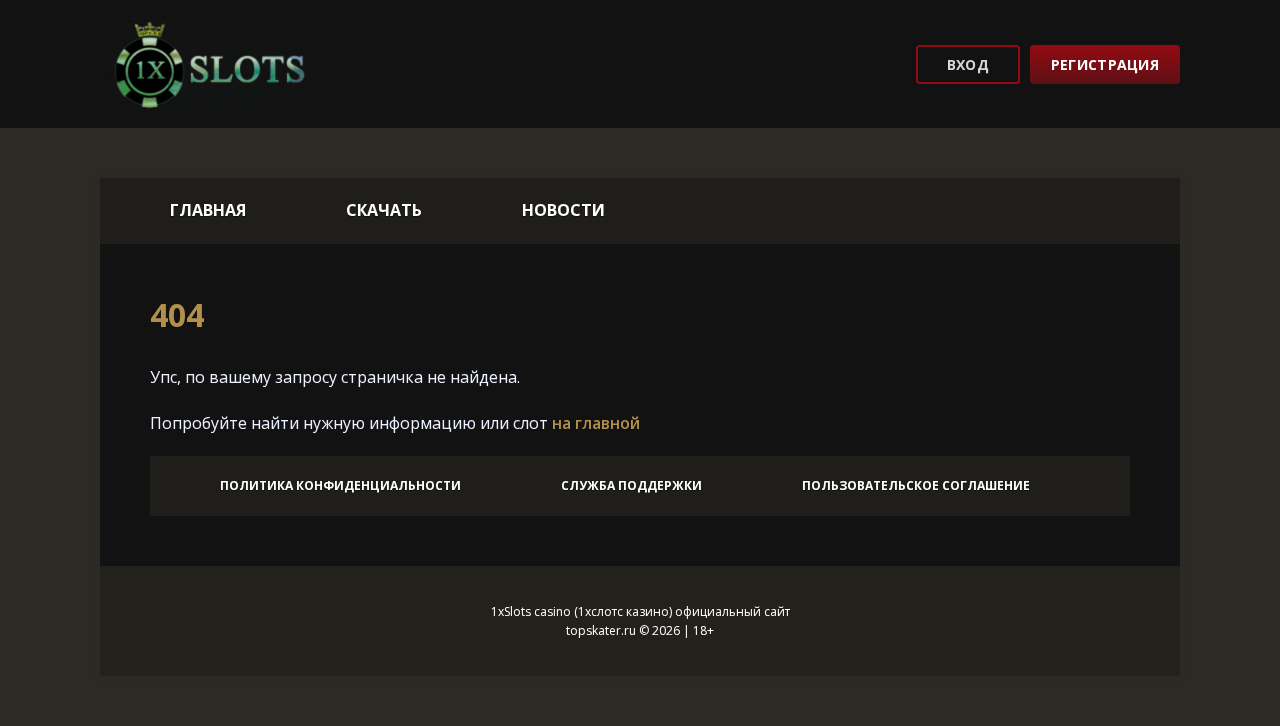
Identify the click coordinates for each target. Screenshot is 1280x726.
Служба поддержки (631, 485)
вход (968, 64)
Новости (563, 210)
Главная (208, 210)
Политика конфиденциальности (340, 485)
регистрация (1105, 64)
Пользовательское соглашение (916, 485)
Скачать (384, 210)
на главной (596, 423)
